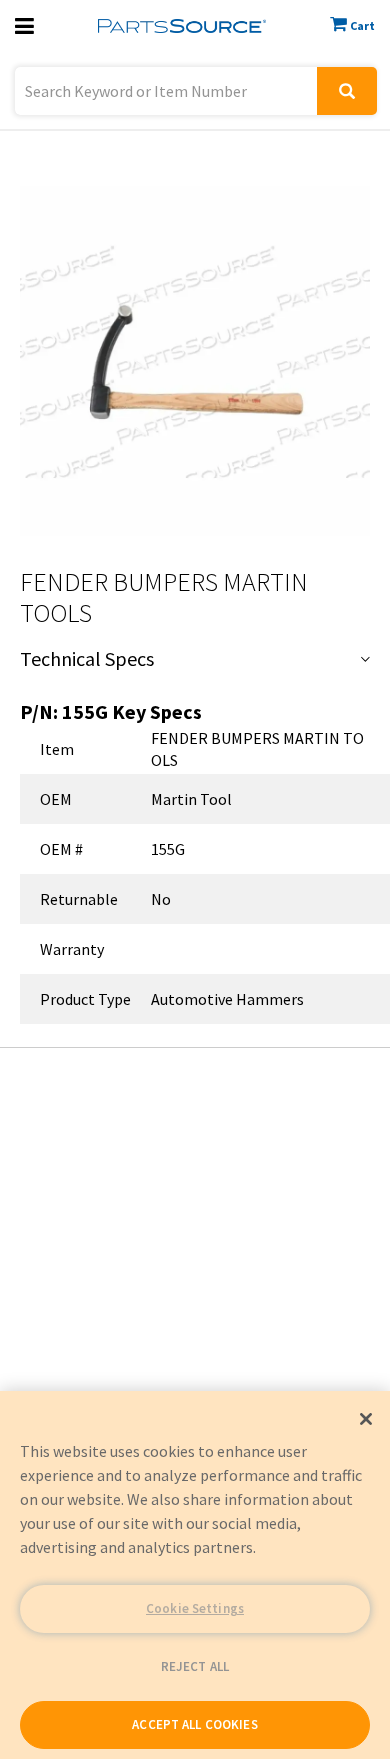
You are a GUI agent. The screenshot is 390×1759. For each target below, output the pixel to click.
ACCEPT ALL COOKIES (194, 1724)
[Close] (366, 1419)
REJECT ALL (195, 1666)
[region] (195, 1575)
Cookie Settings (195, 1608)
